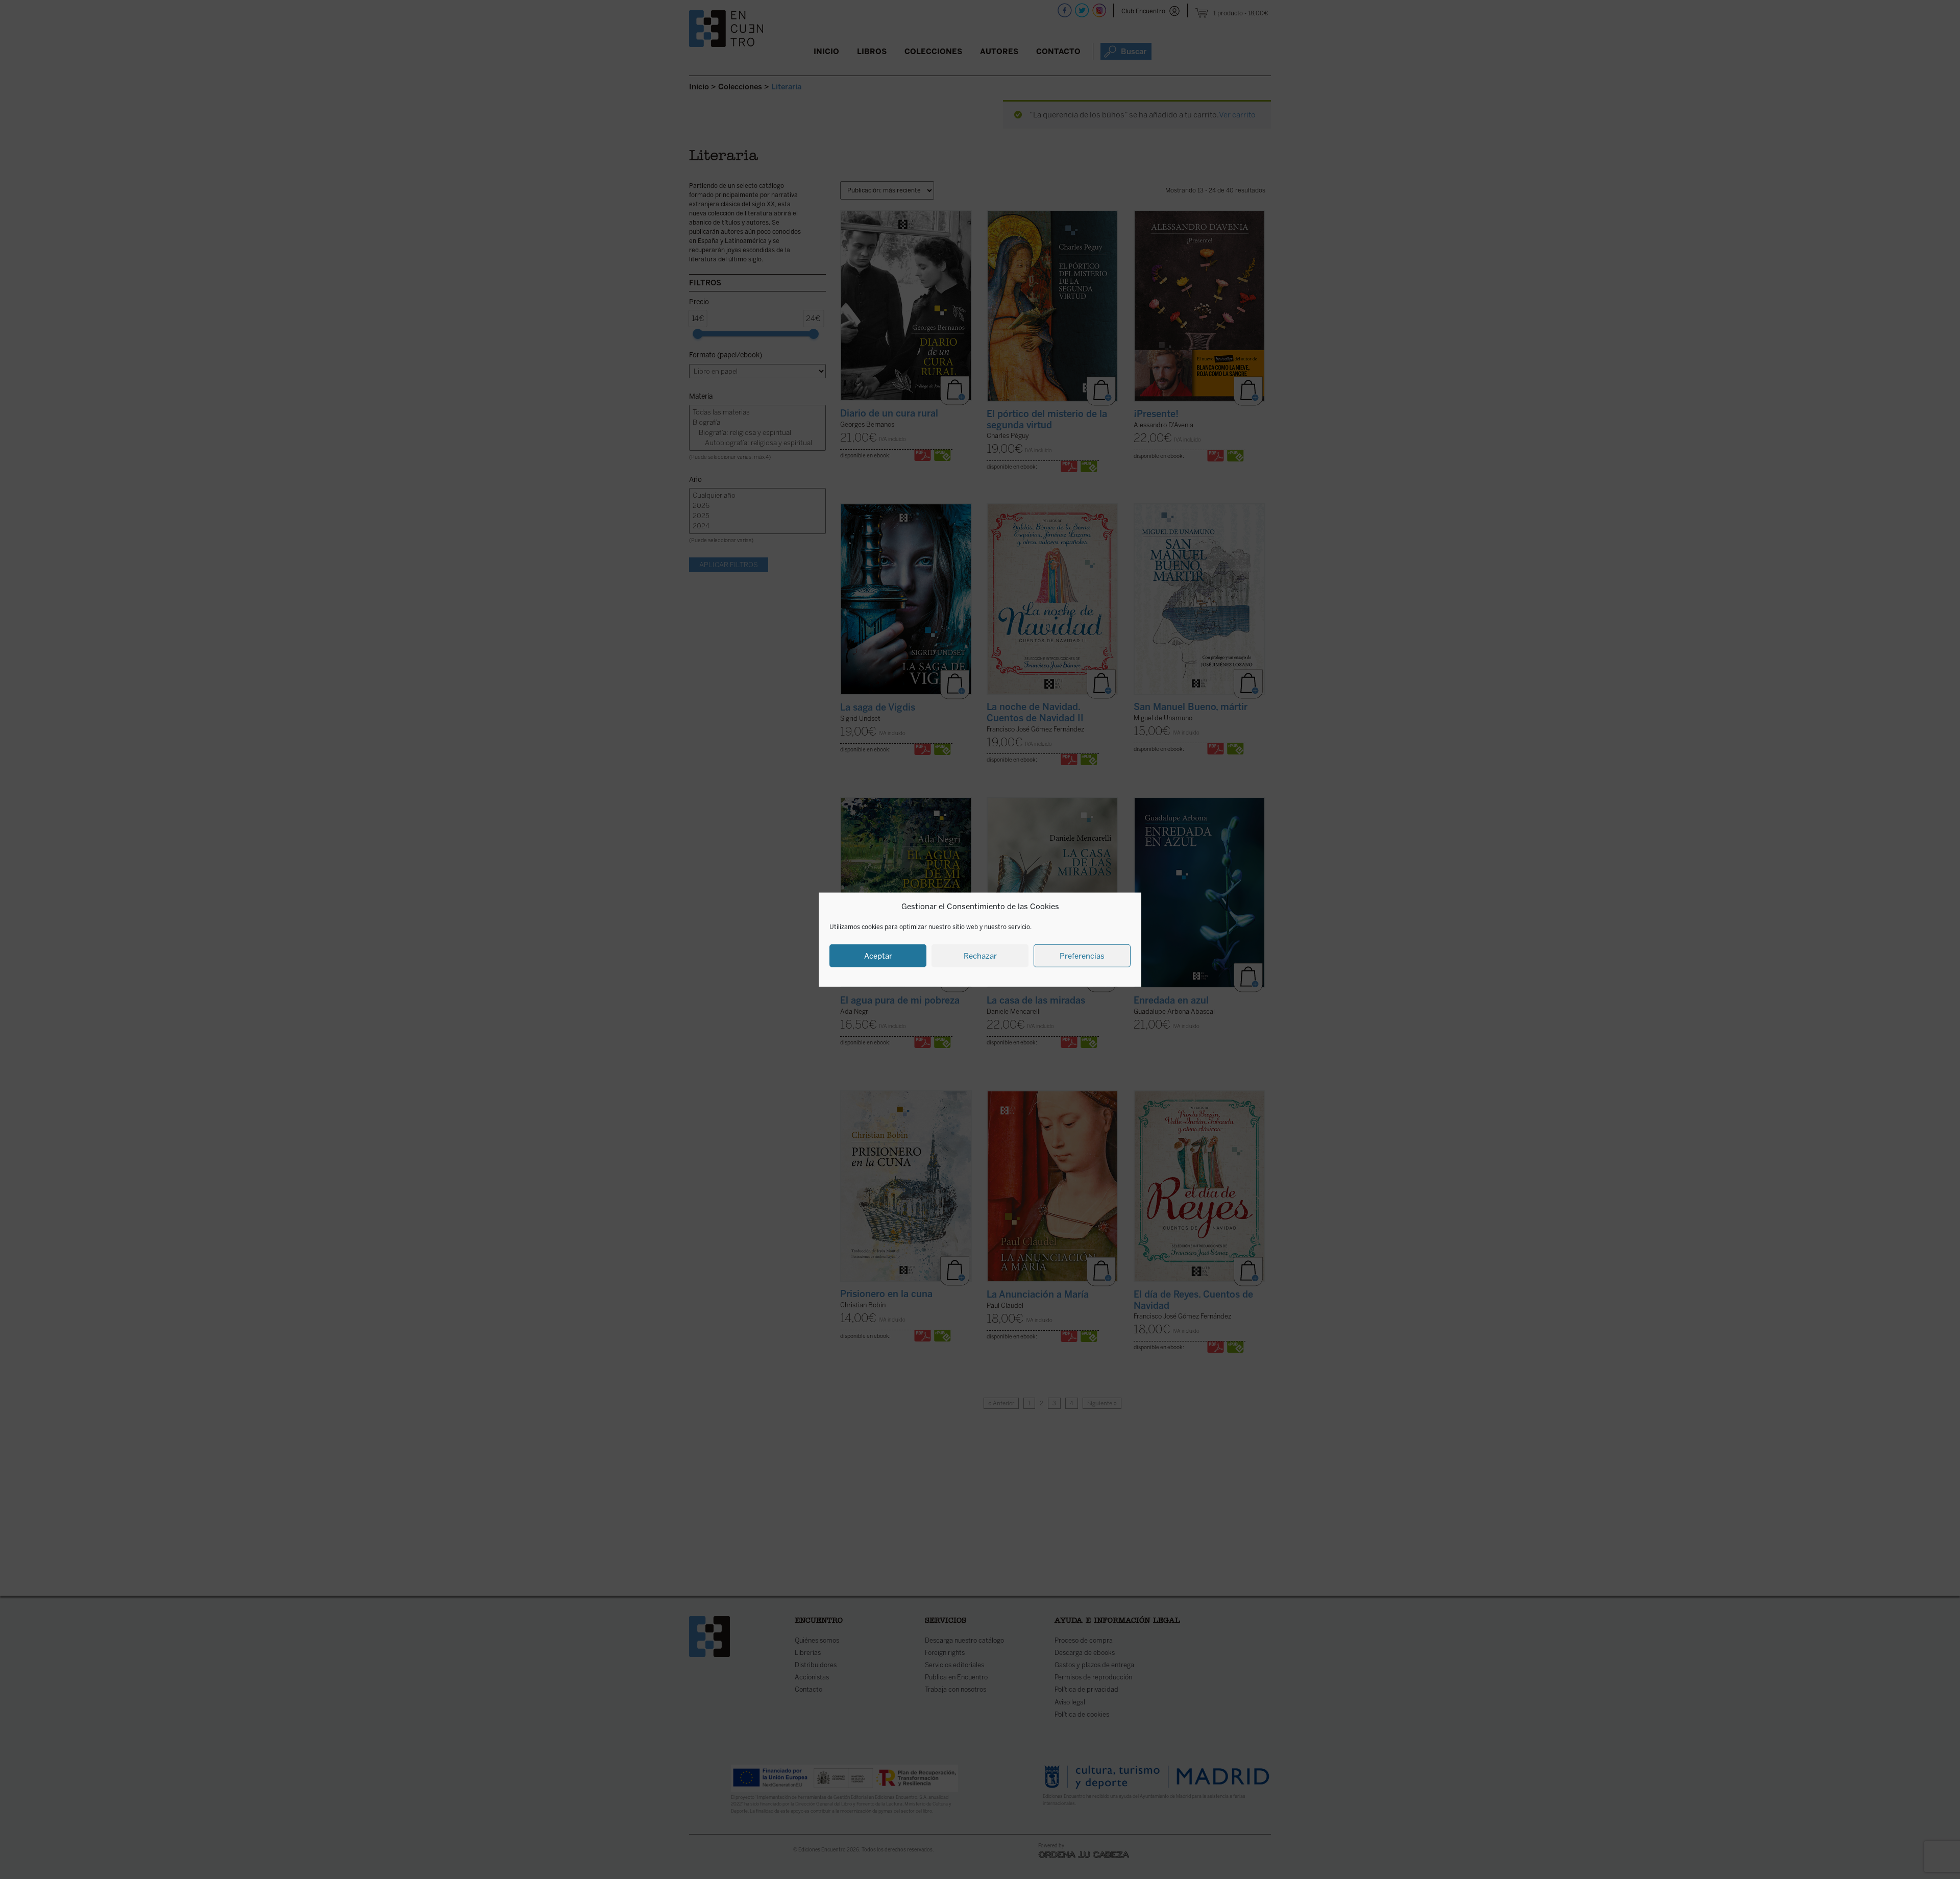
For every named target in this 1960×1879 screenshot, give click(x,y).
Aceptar (878, 956)
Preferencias (1082, 956)
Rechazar (980, 956)
